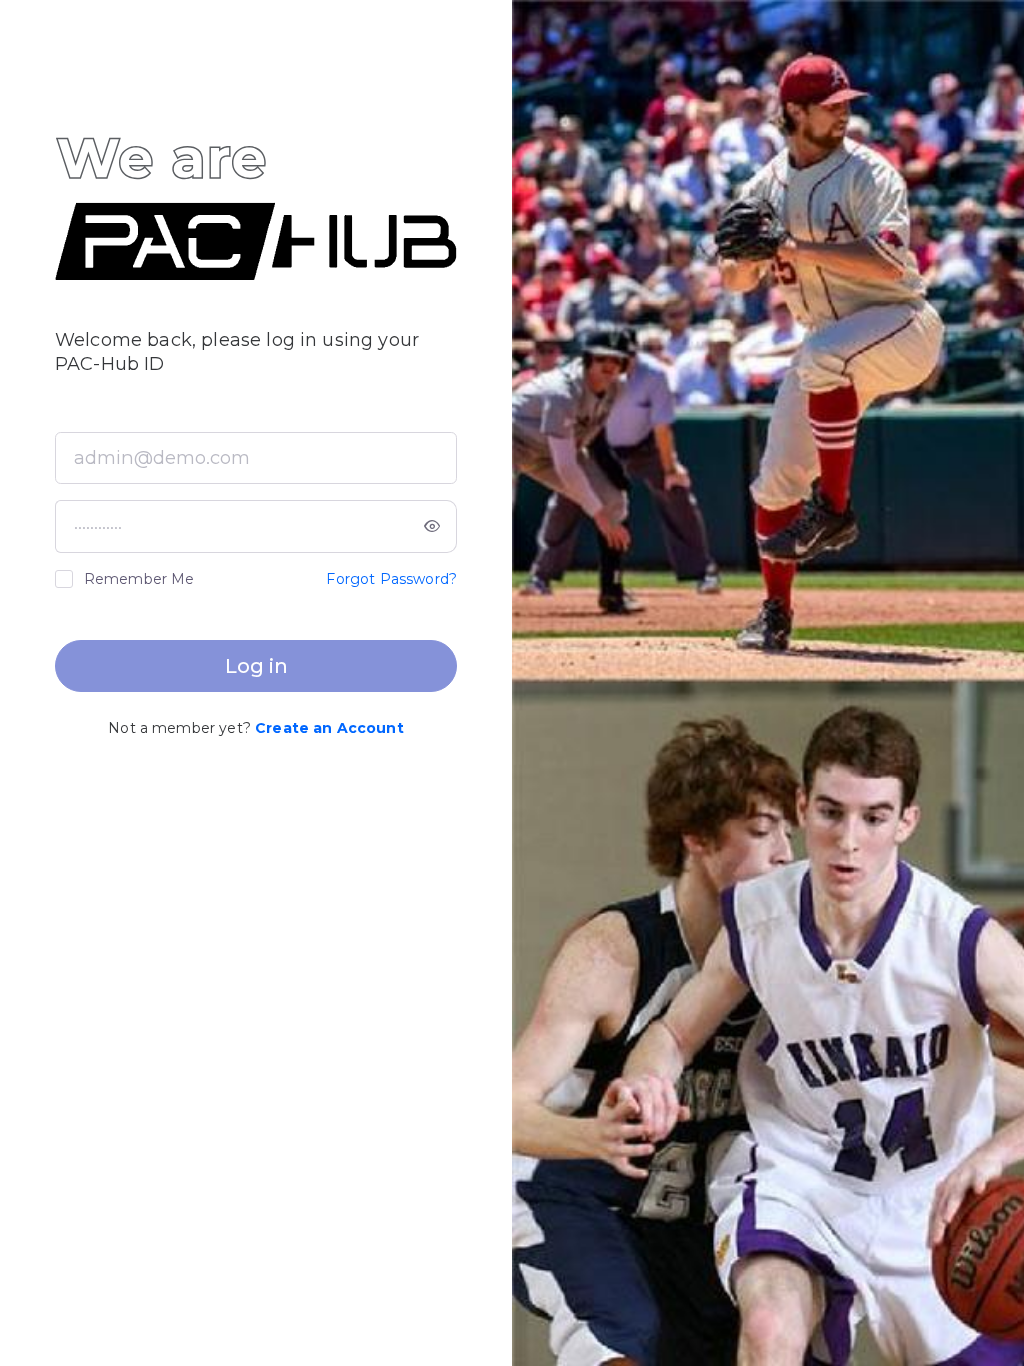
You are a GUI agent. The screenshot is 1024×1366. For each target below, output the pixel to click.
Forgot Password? (391, 579)
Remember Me (139, 579)
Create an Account (329, 728)
